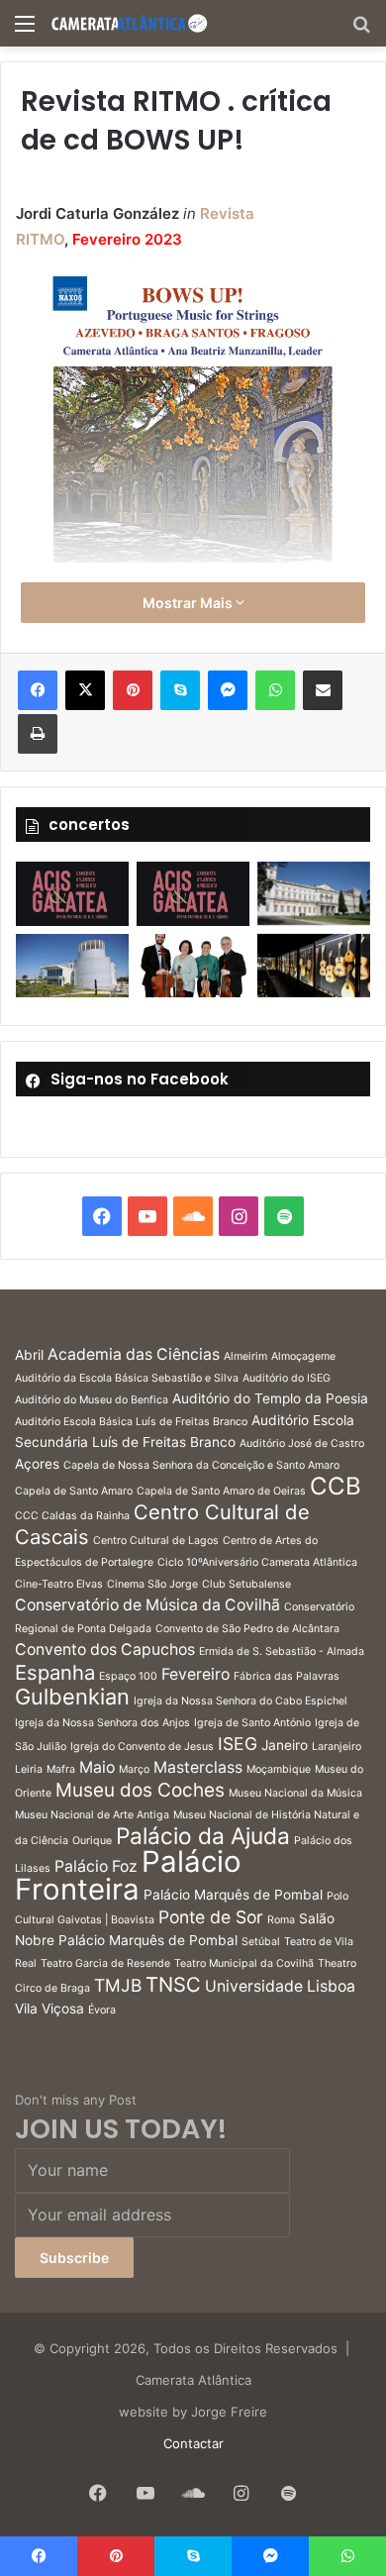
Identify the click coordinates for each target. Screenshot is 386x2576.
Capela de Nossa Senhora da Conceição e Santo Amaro (201, 1465)
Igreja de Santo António (252, 1723)
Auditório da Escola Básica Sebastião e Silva (127, 1378)
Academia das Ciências (134, 1354)
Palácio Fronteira (128, 1875)
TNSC (173, 1984)
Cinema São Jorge (152, 1584)
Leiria (29, 1769)
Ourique (92, 1841)
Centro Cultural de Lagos (156, 1541)
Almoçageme (303, 1356)
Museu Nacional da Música (295, 1793)
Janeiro (285, 1745)
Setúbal (261, 1942)
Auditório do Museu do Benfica (92, 1400)
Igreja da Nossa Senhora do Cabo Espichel (241, 1701)
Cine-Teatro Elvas (59, 1584)
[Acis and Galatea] (72, 893)
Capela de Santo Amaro (74, 1491)
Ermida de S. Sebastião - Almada (282, 1651)
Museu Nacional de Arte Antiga (92, 1815)
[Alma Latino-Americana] (314, 966)
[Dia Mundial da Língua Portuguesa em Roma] (193, 966)
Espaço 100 (128, 1676)
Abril (29, 1355)
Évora (102, 2010)
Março (134, 1769)
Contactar (193, 2443)
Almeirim (245, 1356)
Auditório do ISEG (287, 1378)
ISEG (238, 1744)
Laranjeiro (337, 1747)
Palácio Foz (96, 1866)
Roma (281, 1920)
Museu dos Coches (140, 1790)
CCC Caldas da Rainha (72, 1516)
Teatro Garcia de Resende (105, 1963)
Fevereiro (195, 1674)
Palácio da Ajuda (203, 1836)
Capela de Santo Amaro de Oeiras (221, 1491)
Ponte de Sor (211, 1917)
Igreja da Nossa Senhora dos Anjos (102, 1723)
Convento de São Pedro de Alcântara (247, 1629)
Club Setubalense (246, 1584)
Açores (37, 1464)
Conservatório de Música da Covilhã (147, 1605)
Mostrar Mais (189, 603)
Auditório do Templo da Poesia (270, 1398)
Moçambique (279, 1769)
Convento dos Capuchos (105, 1649)
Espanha (55, 1672)
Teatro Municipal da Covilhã (244, 1963)
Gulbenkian (72, 1697)
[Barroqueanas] (314, 893)
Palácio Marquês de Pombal (233, 1895)
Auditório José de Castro (302, 1443)
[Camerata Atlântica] (129, 23)
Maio (97, 1767)
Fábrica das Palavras (287, 1676)
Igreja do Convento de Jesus (142, 1747)
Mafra (61, 1769)
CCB (336, 1486)
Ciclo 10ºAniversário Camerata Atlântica (257, 1562)
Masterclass (198, 1767)
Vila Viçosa (49, 2009)
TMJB (118, 1985)
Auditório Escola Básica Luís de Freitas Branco (131, 1422)
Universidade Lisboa (280, 1986)
